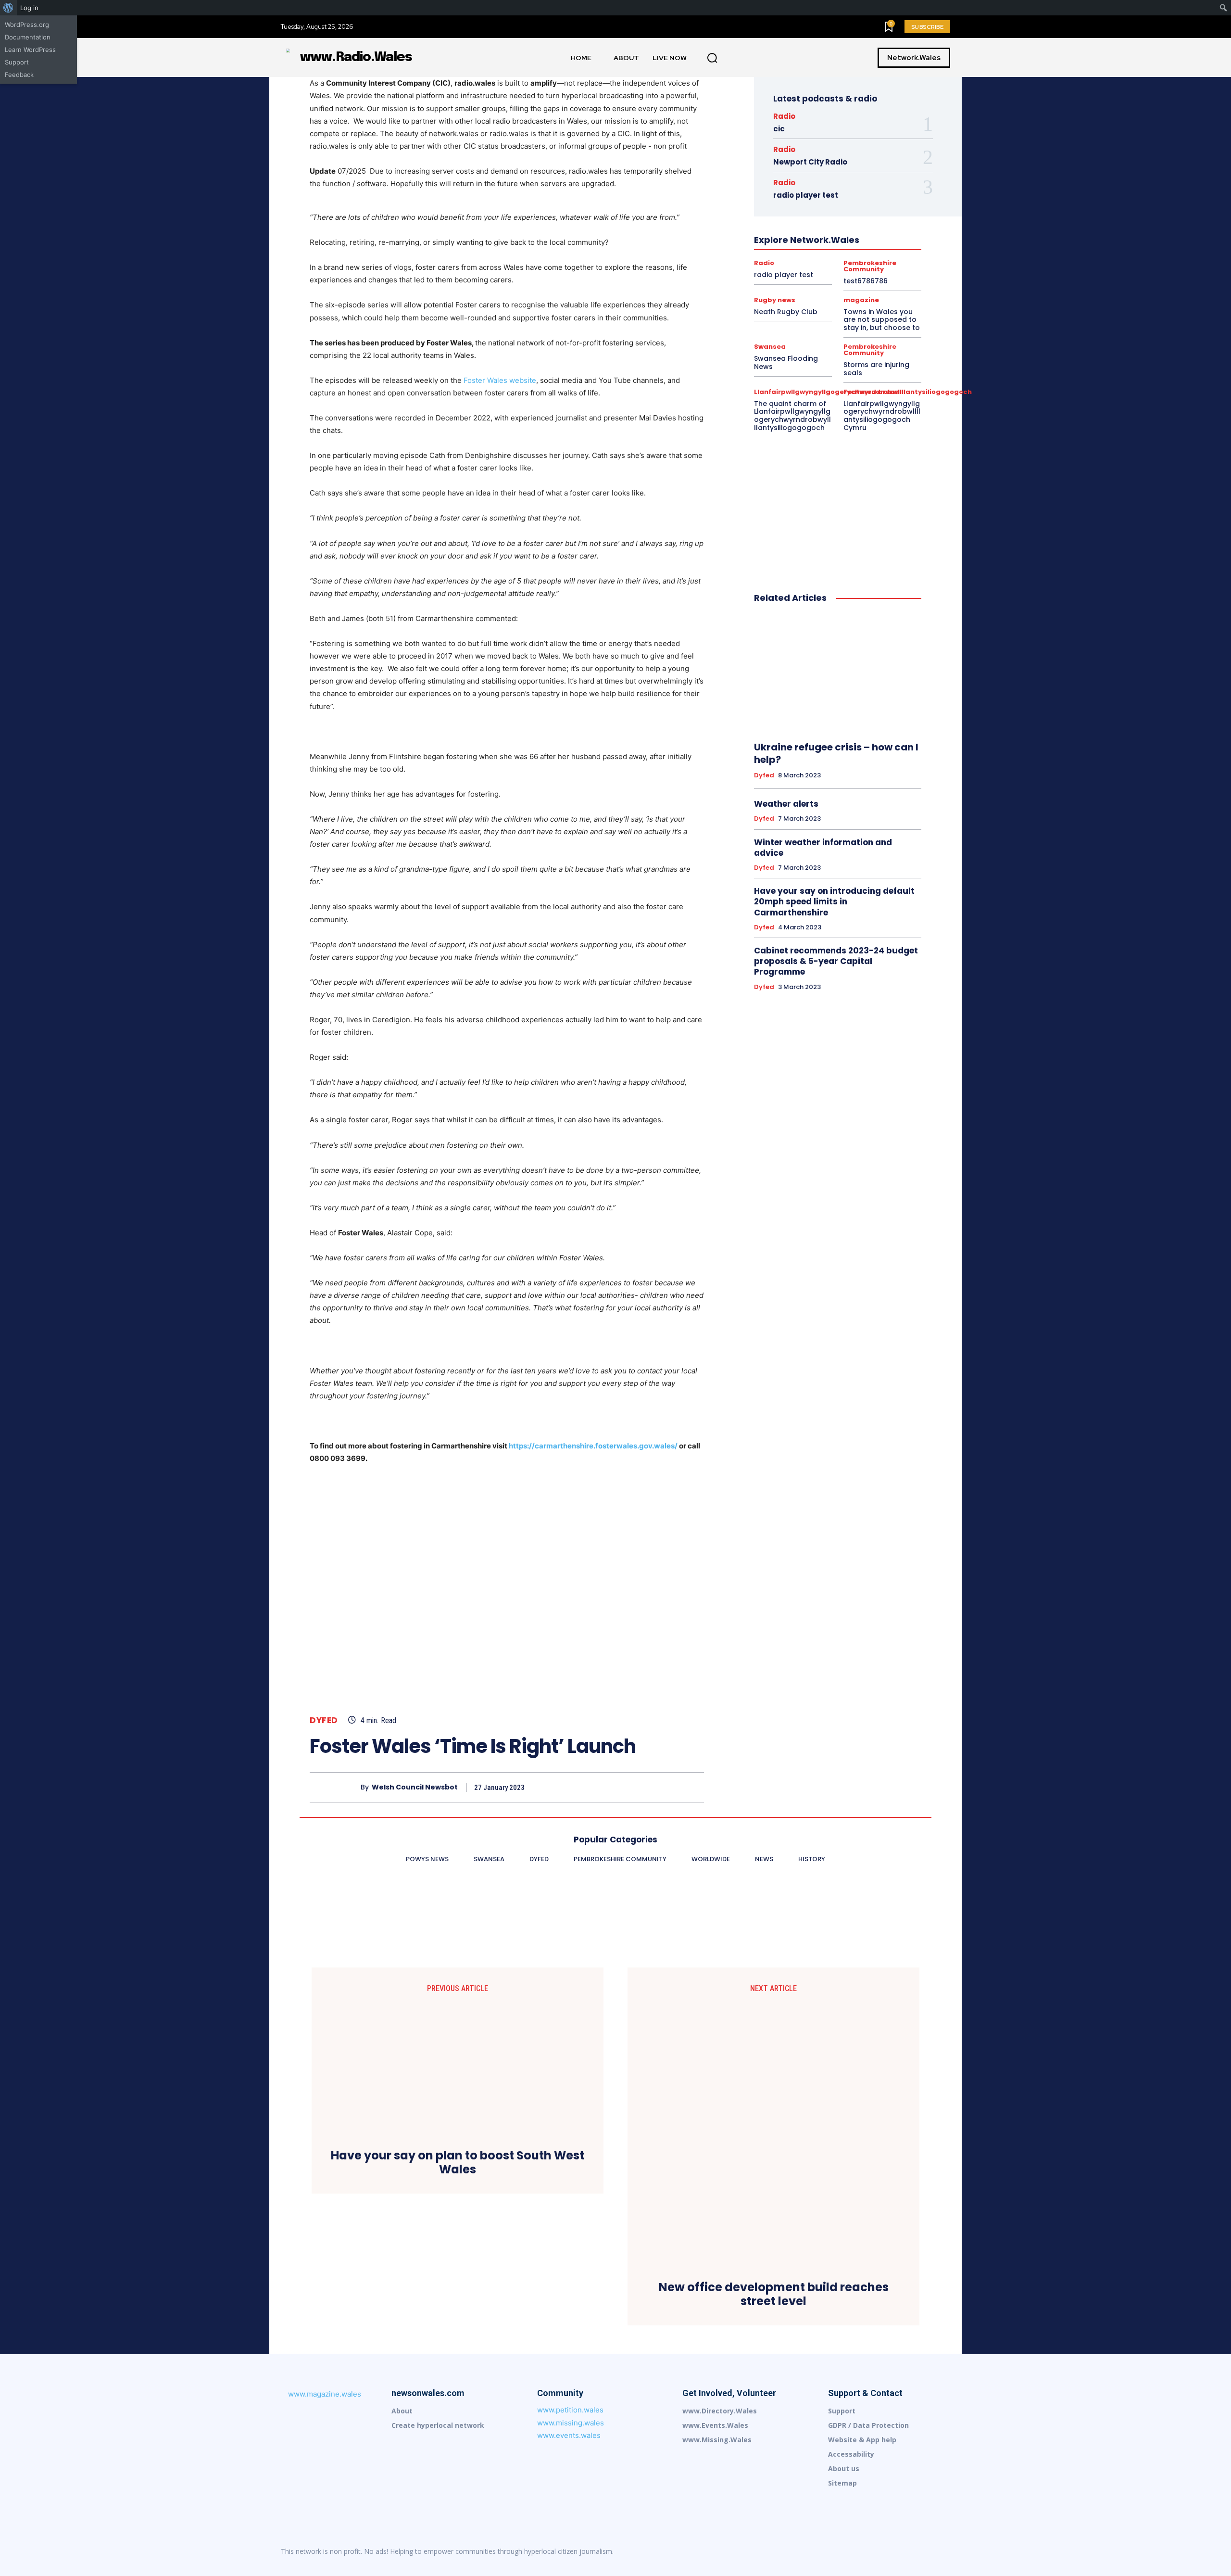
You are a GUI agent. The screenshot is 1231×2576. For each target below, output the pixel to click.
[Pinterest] (649, 1787)
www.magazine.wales (325, 2394)
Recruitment (856, 268)
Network (881, 242)
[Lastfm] (842, 2551)
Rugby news (878, 277)
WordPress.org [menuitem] (27, 25)
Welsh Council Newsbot (415, 1787)
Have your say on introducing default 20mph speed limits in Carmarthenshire (834, 901)
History (848, 216)
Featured (856, 190)
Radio (784, 116)
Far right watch (811, 190)
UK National (851, 285)
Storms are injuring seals (876, 369)
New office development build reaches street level (774, 2295)
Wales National (803, 294)
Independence (851, 225)
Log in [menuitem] (29, 8)
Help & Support (805, 216)
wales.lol (848, 294)
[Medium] (882, 2551)
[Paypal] (902, 2551)
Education (794, 181)
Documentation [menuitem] (28, 37)
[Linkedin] (862, 2551)
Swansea (766, 285)
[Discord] (821, 2551)
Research (836, 277)
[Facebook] (605, 1787)
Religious (799, 277)
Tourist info (807, 285)
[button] (712, 58)
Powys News (781, 268)
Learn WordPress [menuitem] (30, 50)
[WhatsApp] (671, 1787)
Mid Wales (843, 242)
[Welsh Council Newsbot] (335, 1787)
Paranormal (818, 251)
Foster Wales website (500, 380)
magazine (804, 242)
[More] (694, 1787)
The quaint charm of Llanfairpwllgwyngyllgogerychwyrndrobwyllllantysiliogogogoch (792, 416)
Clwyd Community (865, 164)
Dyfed (324, 1720)
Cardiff (863, 155)
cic (779, 129)
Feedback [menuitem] (19, 75)
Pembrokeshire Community (884, 251)
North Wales (774, 251)
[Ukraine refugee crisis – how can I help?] (838, 673)
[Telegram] (922, 2551)
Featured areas (871, 392)
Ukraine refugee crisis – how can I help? (836, 753)
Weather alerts (786, 804)
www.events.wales (569, 2435)
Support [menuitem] (17, 62)
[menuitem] (8, 8)
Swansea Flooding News (786, 362)
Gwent (864, 199)
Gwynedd (792, 207)
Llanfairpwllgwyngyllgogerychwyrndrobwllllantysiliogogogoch (836, 233)
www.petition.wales (570, 2410)
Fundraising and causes (810, 199)
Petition (876, 259)
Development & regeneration (809, 173)
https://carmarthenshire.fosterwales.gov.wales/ (593, 1446)
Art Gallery (828, 155)
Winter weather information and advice (823, 848)
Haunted (829, 207)
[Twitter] (627, 1787)
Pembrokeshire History (822, 259)
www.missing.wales (571, 2423)
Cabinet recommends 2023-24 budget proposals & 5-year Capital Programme (836, 961)
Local (771, 242)
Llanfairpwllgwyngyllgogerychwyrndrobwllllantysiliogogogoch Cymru (882, 416)
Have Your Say (872, 207)
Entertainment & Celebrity (855, 181)
